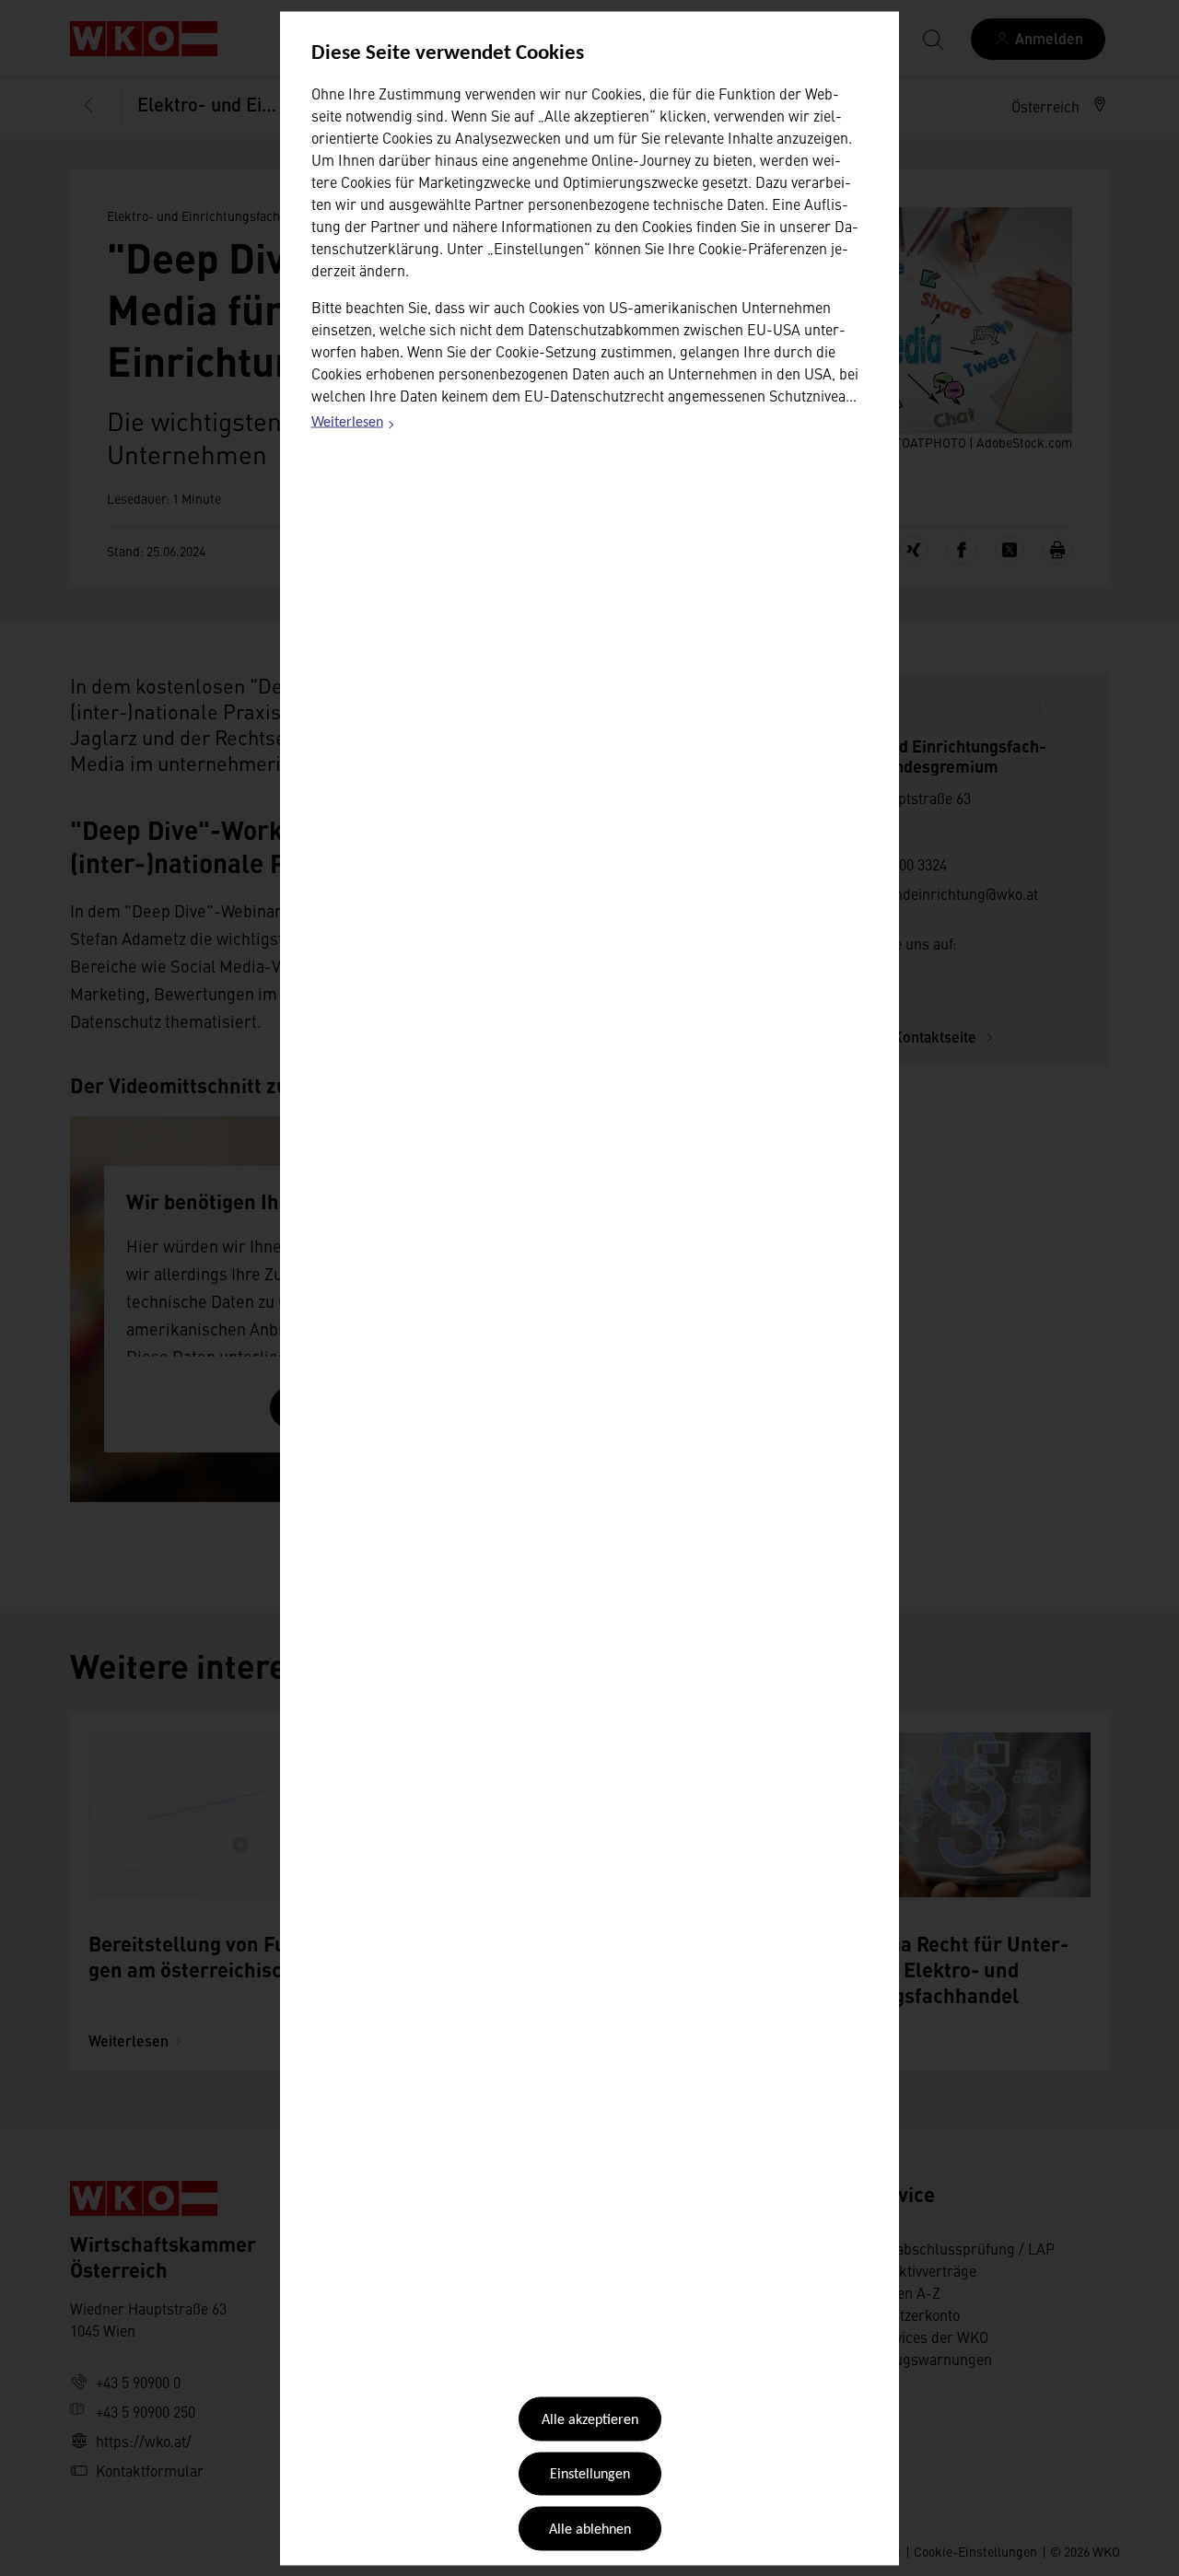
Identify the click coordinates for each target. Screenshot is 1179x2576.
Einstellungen (590, 2475)
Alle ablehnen (590, 2529)
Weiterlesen (354, 425)
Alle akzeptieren (590, 2420)
